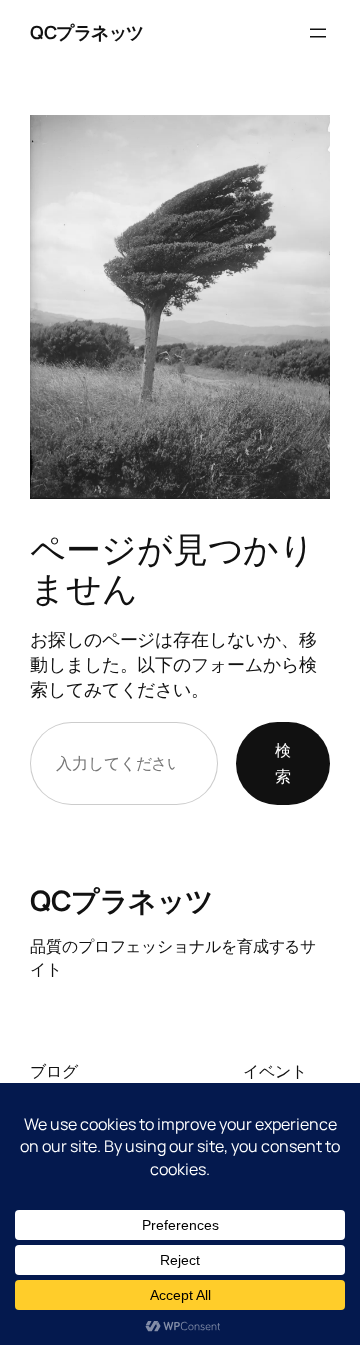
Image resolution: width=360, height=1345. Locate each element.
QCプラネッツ (87, 32)
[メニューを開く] (318, 33)
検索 (283, 763)
